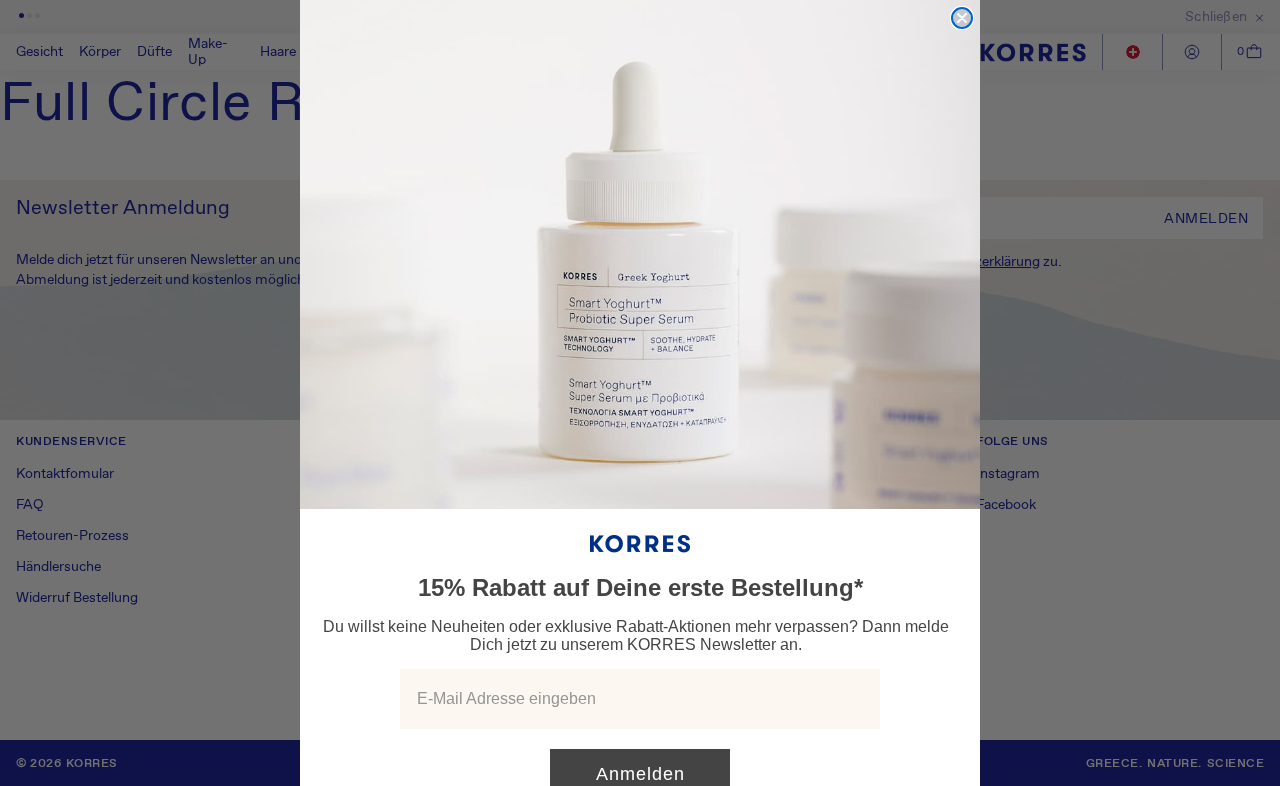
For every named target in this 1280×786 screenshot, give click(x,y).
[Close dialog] (962, 18)
